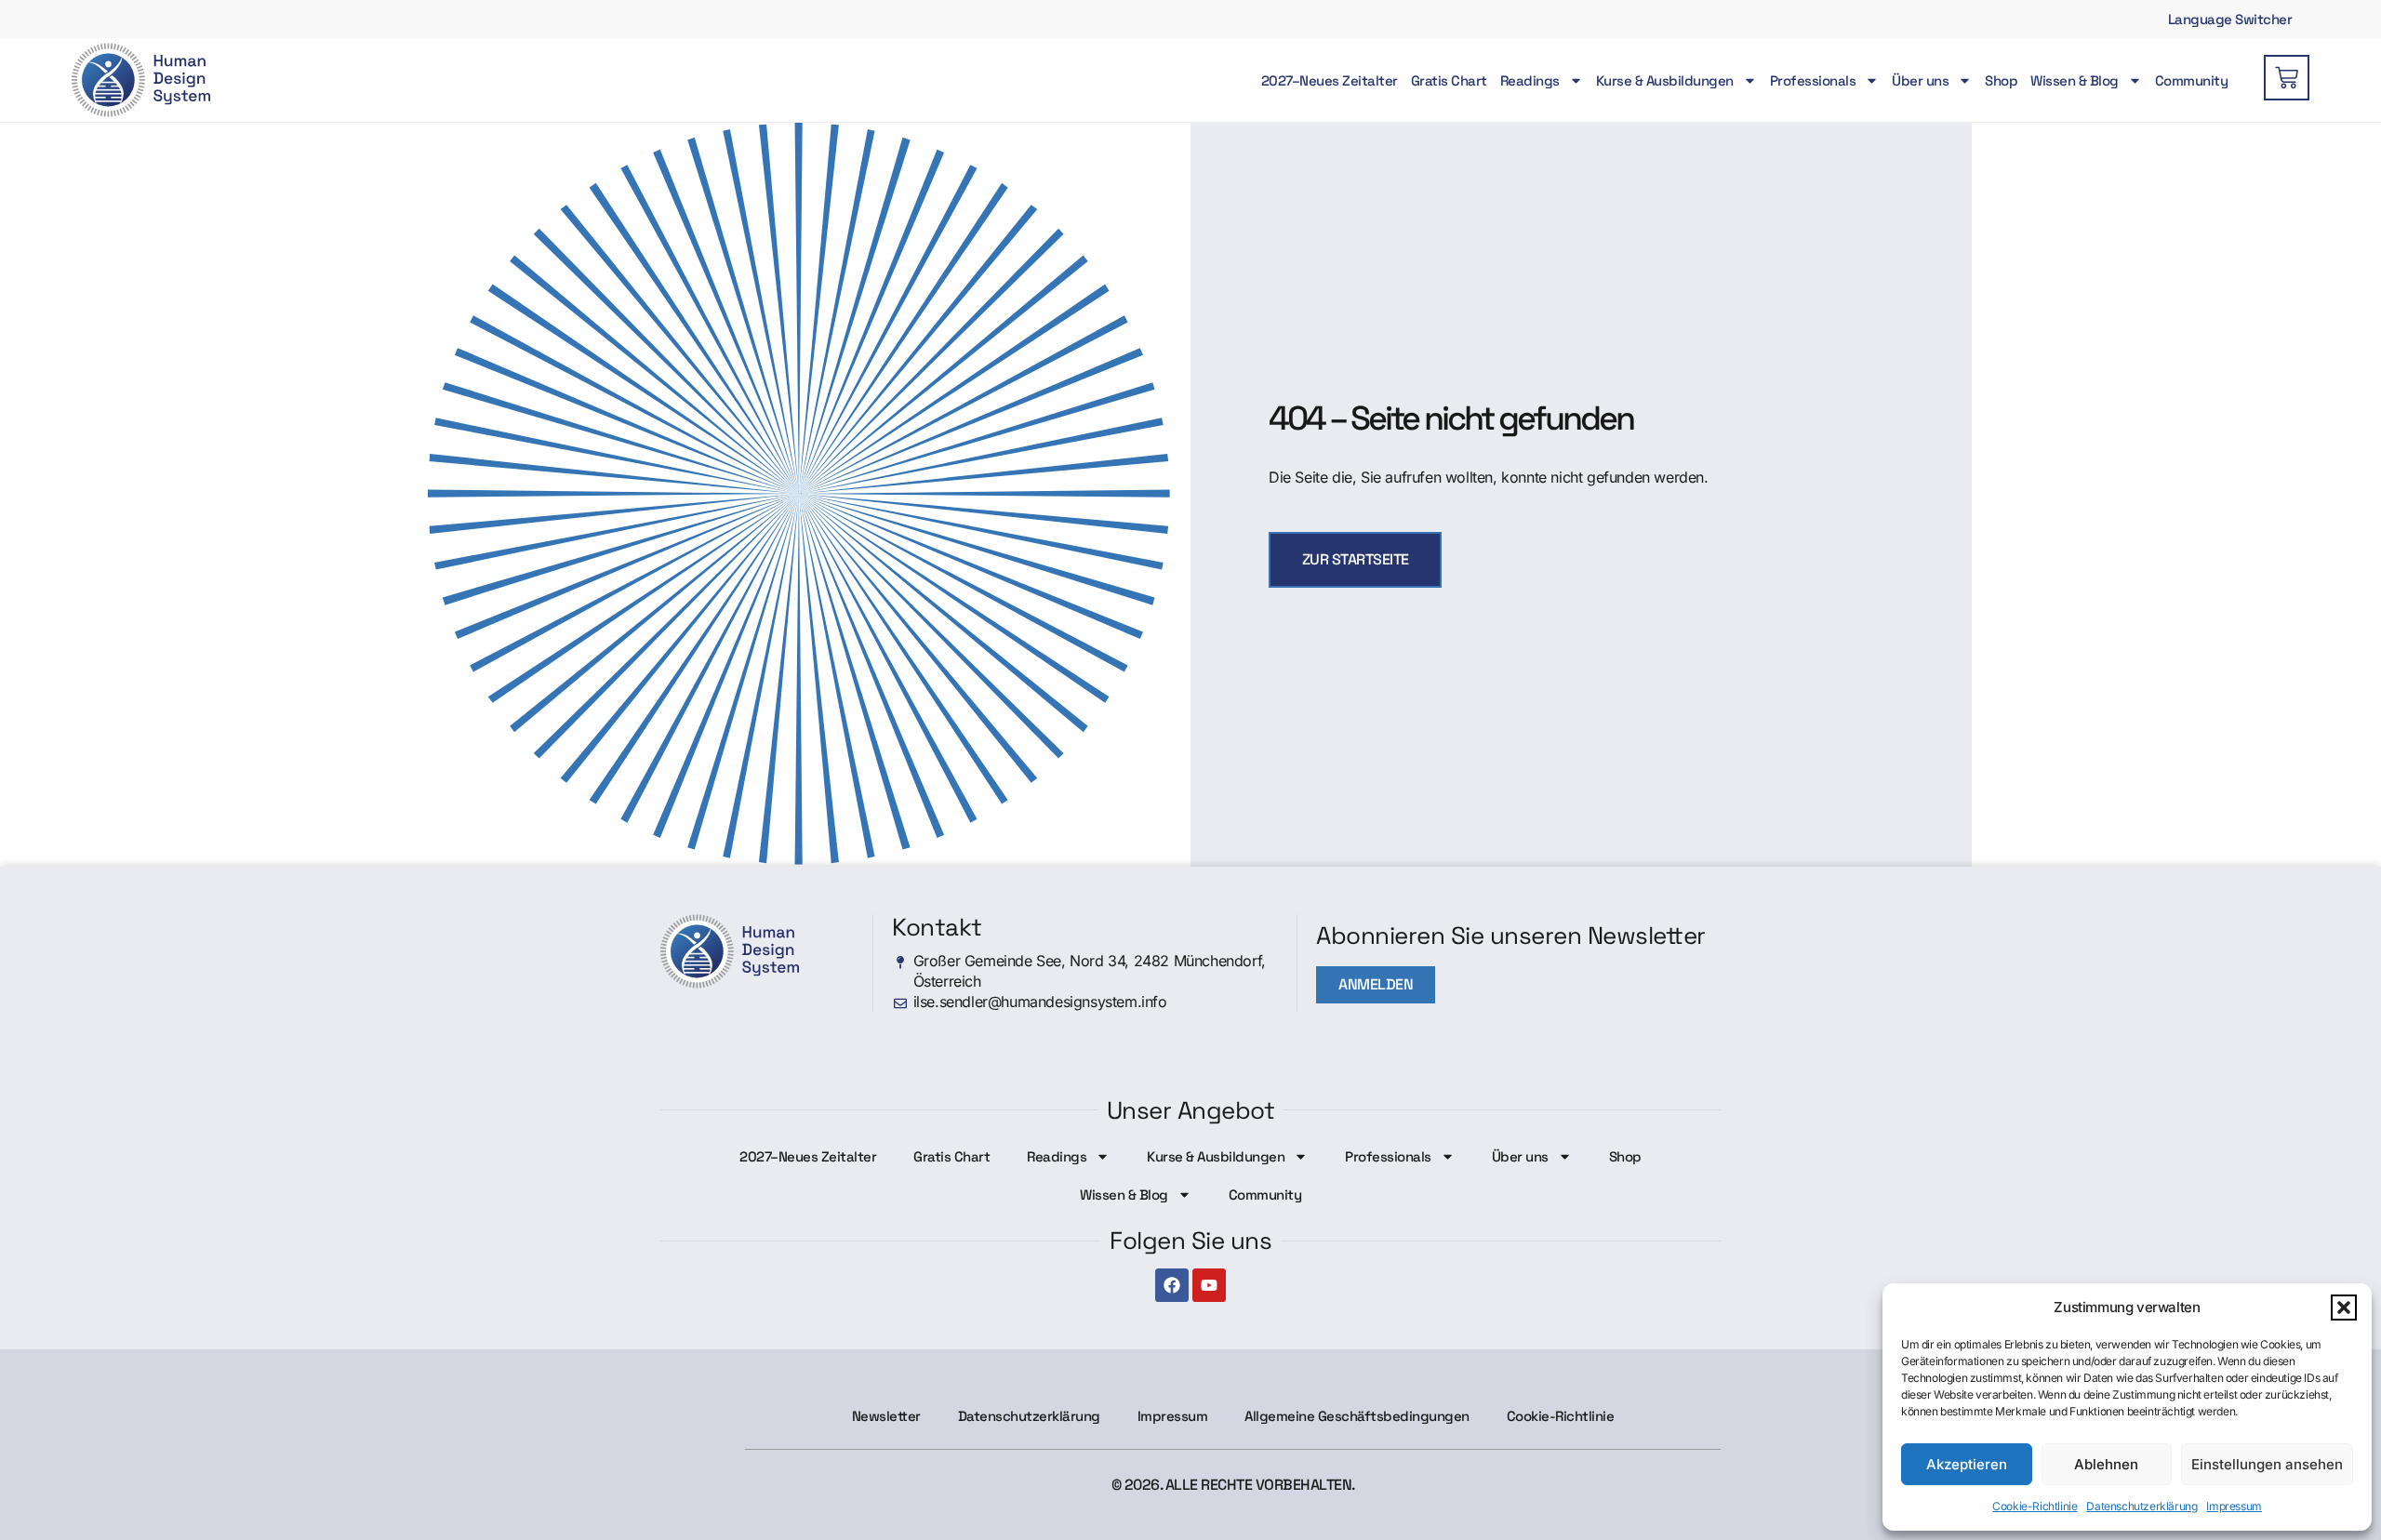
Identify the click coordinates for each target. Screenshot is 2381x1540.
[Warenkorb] (2287, 78)
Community (2192, 80)
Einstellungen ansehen (2267, 1464)
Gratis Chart (1449, 80)
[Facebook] (1172, 1285)
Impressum (2234, 1506)
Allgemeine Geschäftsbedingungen (1357, 1416)
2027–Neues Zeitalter (1330, 80)
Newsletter (886, 1416)
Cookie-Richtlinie (2035, 1506)
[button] (2344, 1308)
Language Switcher (2230, 19)
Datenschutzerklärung (2142, 1506)
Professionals (1813, 80)
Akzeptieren (1967, 1464)
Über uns (1920, 80)
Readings (1530, 80)
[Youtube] (1209, 1285)
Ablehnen (2106, 1464)
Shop (2001, 80)
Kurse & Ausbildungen (1665, 80)
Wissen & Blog (2075, 80)
